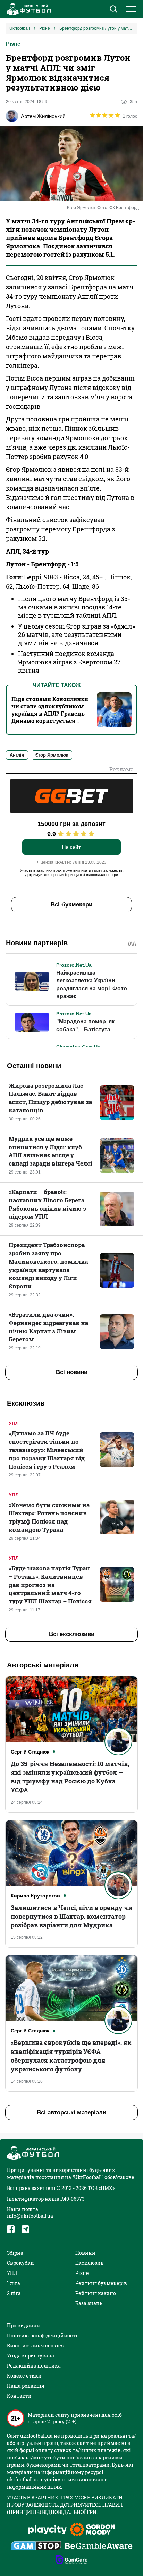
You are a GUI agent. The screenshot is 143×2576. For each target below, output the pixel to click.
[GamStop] (36, 2547)
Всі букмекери (71, 905)
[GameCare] (72, 2560)
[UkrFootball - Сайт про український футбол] (28, 9)
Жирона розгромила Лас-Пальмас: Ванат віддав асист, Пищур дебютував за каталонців (50, 1098)
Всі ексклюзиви (72, 1634)
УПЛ (14, 1423)
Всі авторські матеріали (71, 2112)
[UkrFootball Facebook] (11, 2229)
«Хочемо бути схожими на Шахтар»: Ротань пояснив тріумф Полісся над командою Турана (49, 1517)
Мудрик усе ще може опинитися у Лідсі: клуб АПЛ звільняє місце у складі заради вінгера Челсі (50, 1151)
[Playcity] (48, 2530)
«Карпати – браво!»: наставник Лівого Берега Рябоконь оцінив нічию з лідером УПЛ (47, 1204)
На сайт (71, 847)
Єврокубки (20, 2263)
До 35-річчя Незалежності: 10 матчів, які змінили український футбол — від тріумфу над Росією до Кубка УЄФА (70, 1777)
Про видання (23, 2325)
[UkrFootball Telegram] (25, 2229)
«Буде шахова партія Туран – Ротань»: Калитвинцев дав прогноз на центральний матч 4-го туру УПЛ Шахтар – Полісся (50, 1585)
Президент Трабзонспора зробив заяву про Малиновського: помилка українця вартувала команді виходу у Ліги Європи (48, 1265)
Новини (85, 2253)
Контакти (19, 2396)
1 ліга (14, 2283)
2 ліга (14, 2293)
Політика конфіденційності (42, 2335)
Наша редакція (26, 2386)
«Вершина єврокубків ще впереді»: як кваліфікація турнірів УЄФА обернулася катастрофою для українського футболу (71, 2056)
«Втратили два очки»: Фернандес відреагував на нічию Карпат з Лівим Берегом (48, 1327)
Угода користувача (31, 2356)
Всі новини (72, 1372)
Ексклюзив (90, 2263)
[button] (113, 10)
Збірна (15, 2253)
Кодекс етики (24, 2376)
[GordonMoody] (92, 2530)
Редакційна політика (34, 2366)
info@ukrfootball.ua (30, 2216)
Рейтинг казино (96, 2293)
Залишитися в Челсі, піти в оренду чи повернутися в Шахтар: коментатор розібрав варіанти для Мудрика (71, 1916)
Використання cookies (35, 2345)
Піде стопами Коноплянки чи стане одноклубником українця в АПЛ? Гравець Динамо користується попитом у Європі (50, 713)
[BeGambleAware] (99, 2547)
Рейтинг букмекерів (101, 2283)
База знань (89, 2303)
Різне (13, 44)
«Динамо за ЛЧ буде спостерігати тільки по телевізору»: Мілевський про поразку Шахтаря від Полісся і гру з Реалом (47, 1450)
